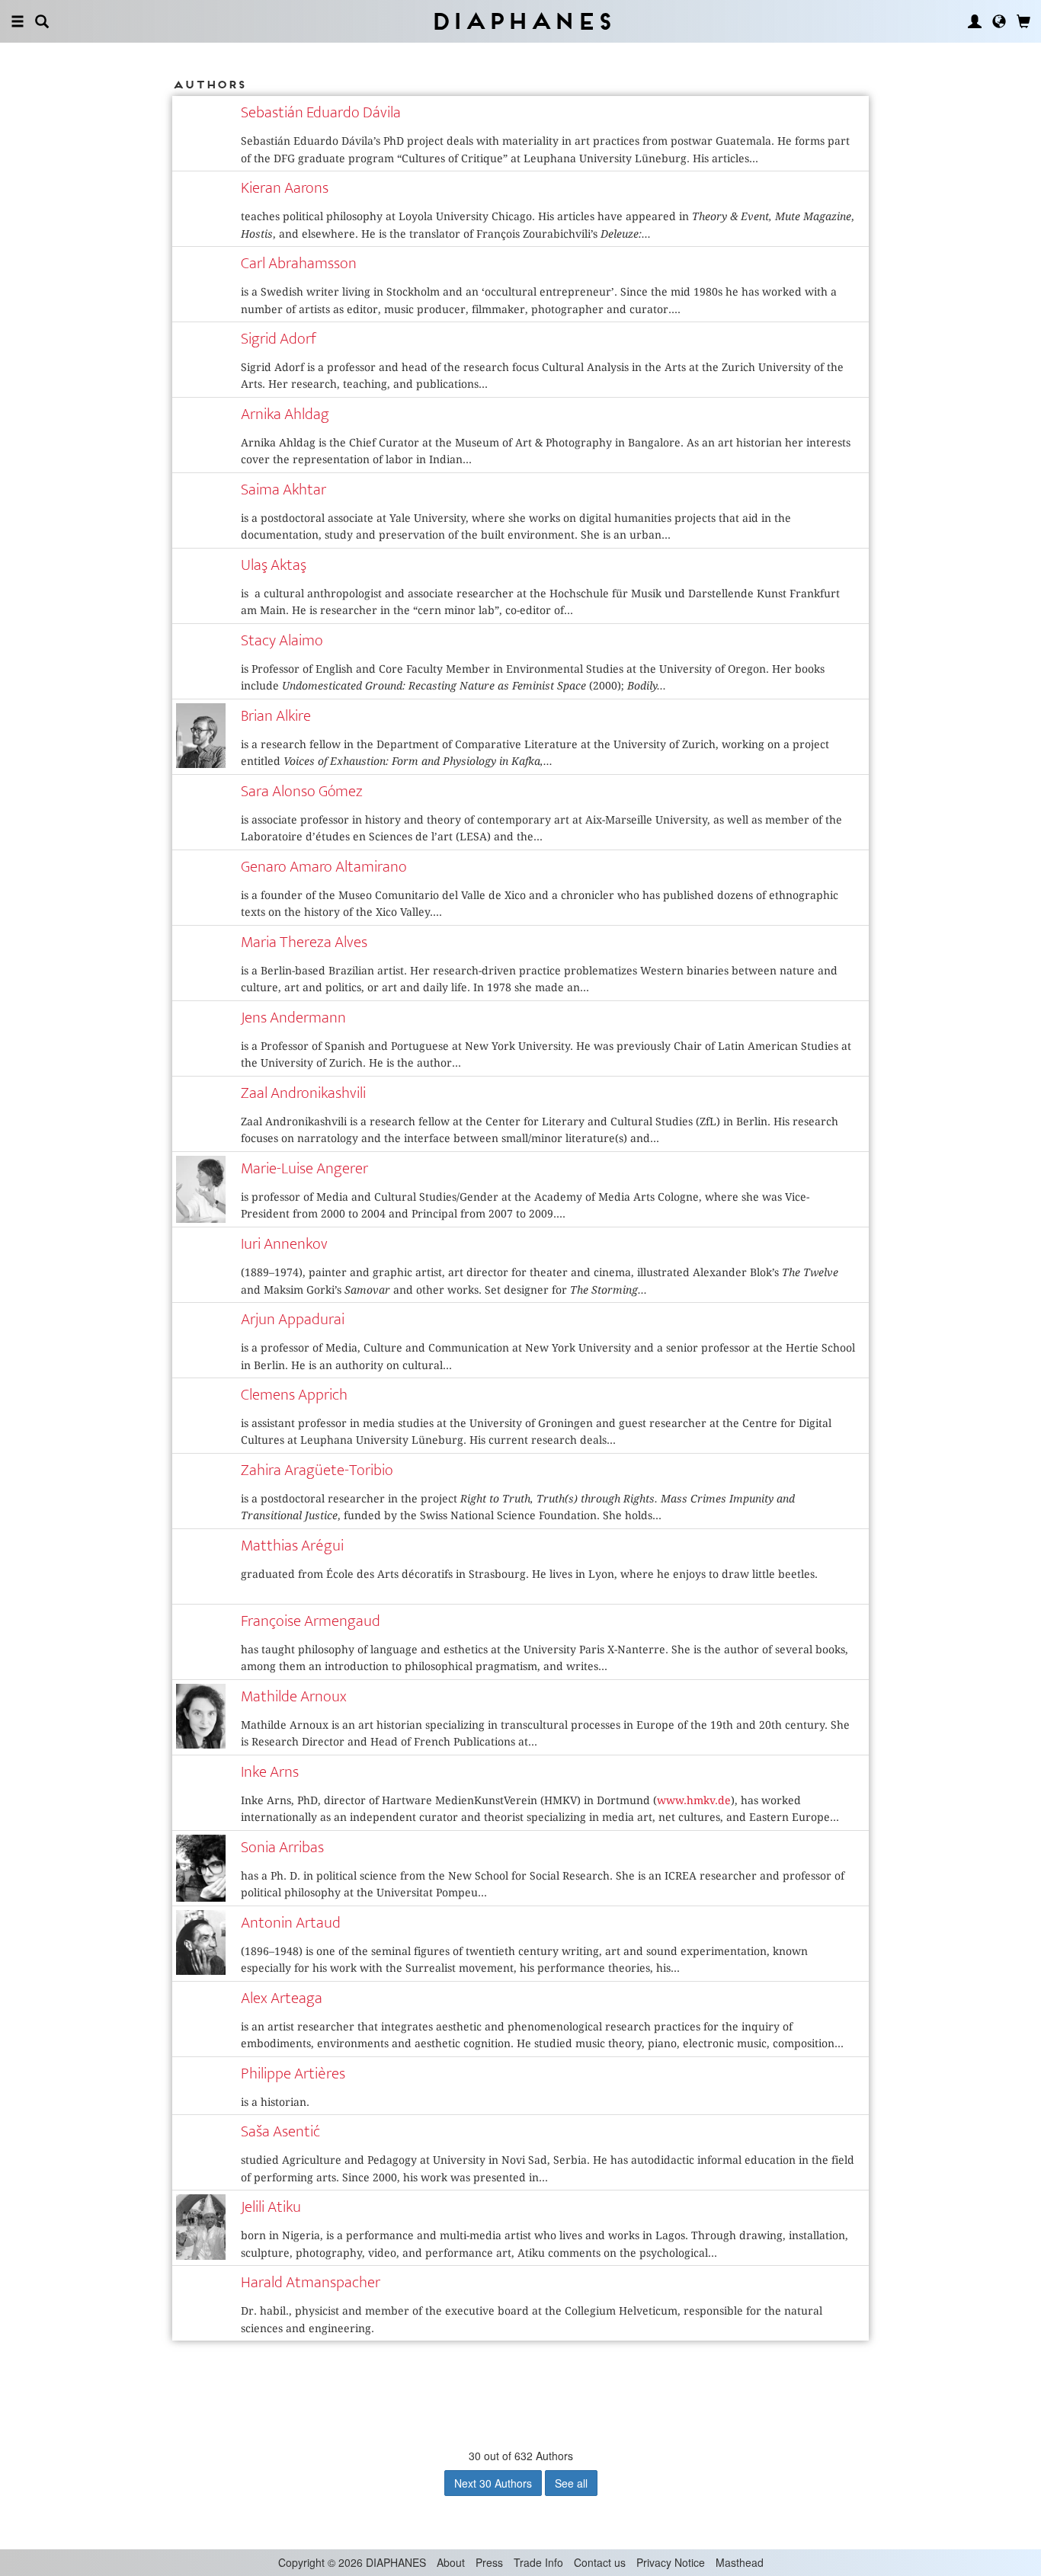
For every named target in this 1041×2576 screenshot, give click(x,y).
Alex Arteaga (282, 1998)
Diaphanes (521, 21)
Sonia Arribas (282, 1847)
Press (489, 2562)
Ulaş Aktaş (274, 565)
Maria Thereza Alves (304, 942)
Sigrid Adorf (279, 339)
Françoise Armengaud (311, 1621)
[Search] (42, 21)
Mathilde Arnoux (294, 1696)
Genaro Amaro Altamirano (324, 867)
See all (571, 2483)
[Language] (999, 21)
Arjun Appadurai (293, 1319)
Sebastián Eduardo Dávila (321, 112)
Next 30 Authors (493, 2483)
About (451, 2562)
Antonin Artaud (291, 1923)
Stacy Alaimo (282, 640)
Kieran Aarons (285, 188)
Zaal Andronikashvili (303, 1093)
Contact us (600, 2562)
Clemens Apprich (294, 1395)
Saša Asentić (280, 2131)
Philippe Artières (293, 2074)
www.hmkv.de (694, 1800)
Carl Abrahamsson (299, 263)
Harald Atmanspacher (311, 2282)
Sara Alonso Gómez (302, 791)
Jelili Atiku (271, 2207)
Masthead (740, 2562)
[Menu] (18, 21)
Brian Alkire (276, 716)
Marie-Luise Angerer (304, 1168)
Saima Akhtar (283, 490)
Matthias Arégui (292, 1546)
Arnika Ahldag (285, 414)
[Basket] (1023, 21)
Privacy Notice (671, 2562)
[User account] (975, 21)
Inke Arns (270, 1772)
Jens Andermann (293, 1018)
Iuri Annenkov (284, 1244)
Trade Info (538, 2562)
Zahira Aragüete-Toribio (317, 1470)
